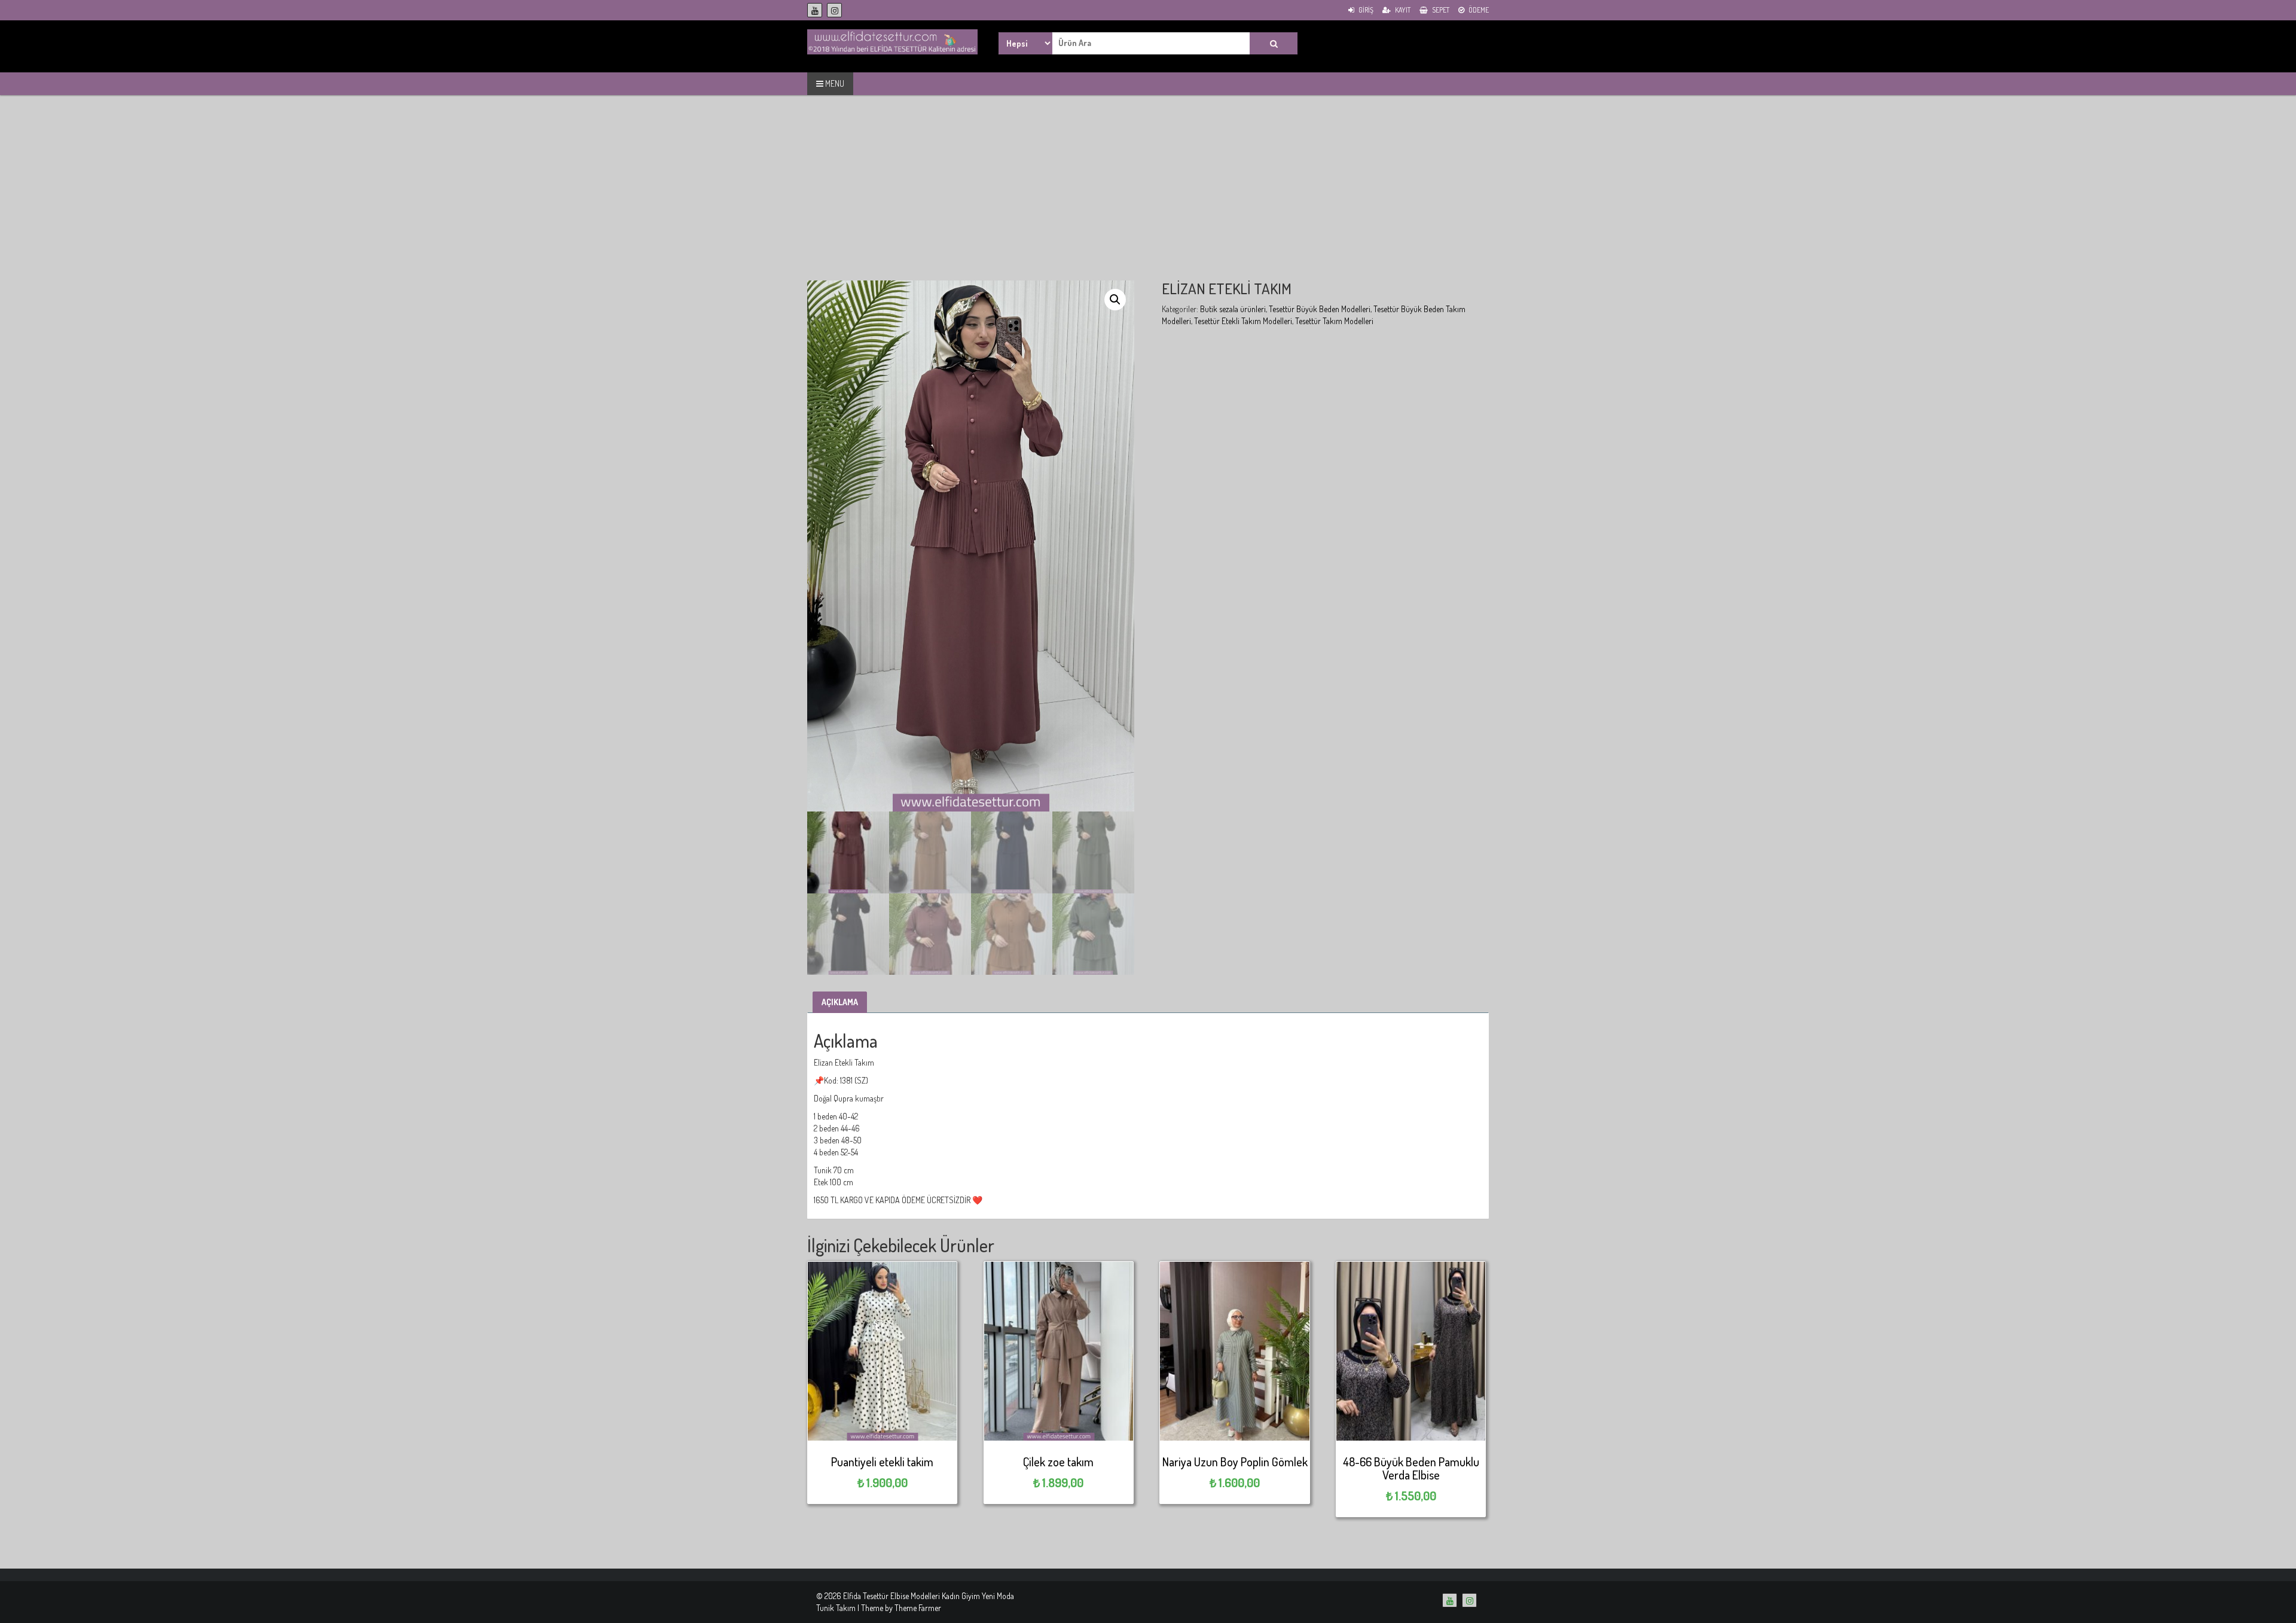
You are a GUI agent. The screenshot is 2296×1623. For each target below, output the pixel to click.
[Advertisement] (1148, 197)
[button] (1115, 300)
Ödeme (1478, 10)
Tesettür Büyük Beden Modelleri (1320, 309)
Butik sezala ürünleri (1233, 309)
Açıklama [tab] (840, 1002)
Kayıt (1402, 10)
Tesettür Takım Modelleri (1334, 321)
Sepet (1440, 10)
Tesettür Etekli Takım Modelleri (1243, 321)
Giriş (1365, 10)
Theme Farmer (918, 1608)
